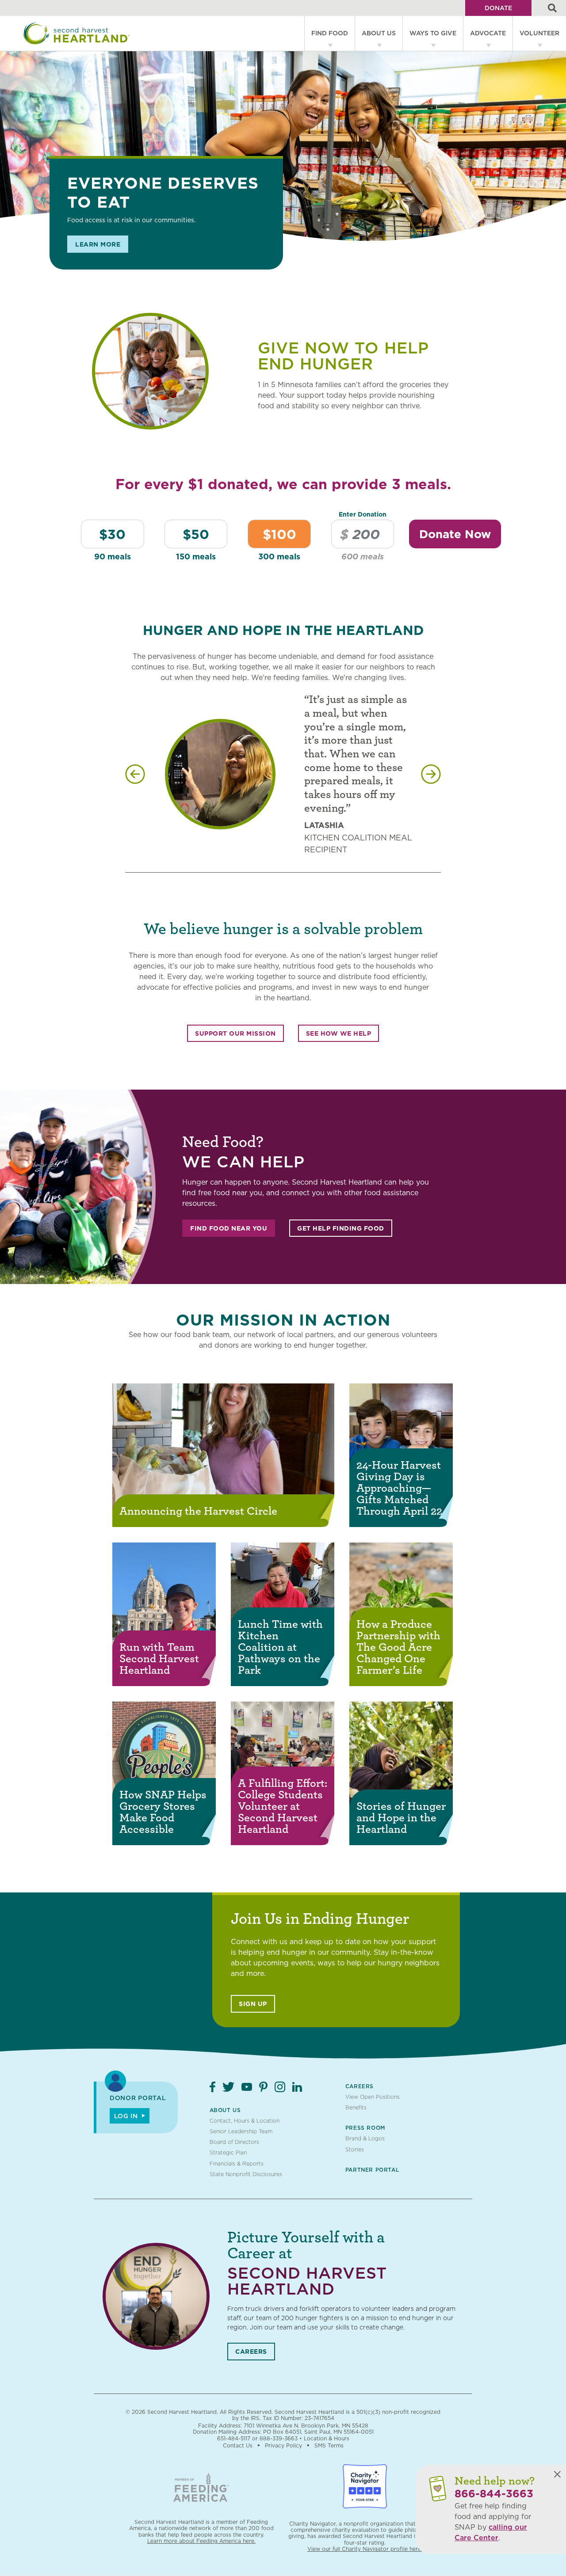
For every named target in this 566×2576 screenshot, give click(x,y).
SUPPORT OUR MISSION (235, 1033)
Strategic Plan (228, 2152)
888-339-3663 (279, 2438)
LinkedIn (297, 2087)
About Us (379, 33)
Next (431, 774)
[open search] (552, 8)
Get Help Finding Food (341, 1228)
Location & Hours (327, 2438)
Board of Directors (234, 2142)
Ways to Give (433, 33)
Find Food (330, 33)
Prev (135, 774)
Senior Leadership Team (241, 2131)
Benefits (356, 2107)
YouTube (247, 2087)
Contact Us (238, 2445)
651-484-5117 (234, 2438)
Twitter (228, 2087)
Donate (498, 8)
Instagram (280, 2087)
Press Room (365, 2128)
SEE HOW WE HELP (339, 1033)
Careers (359, 2086)
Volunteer (539, 33)
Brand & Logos (365, 2138)
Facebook (212, 2087)
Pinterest (263, 2087)
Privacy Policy (283, 2445)
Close (557, 2474)
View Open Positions (373, 2097)
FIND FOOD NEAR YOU (229, 1228)
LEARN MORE (98, 244)
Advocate (488, 33)
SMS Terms (329, 2445)
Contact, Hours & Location (245, 2121)
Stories (355, 2149)
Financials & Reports (237, 2164)
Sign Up (253, 2004)
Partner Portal (372, 2170)
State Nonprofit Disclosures (246, 2174)
